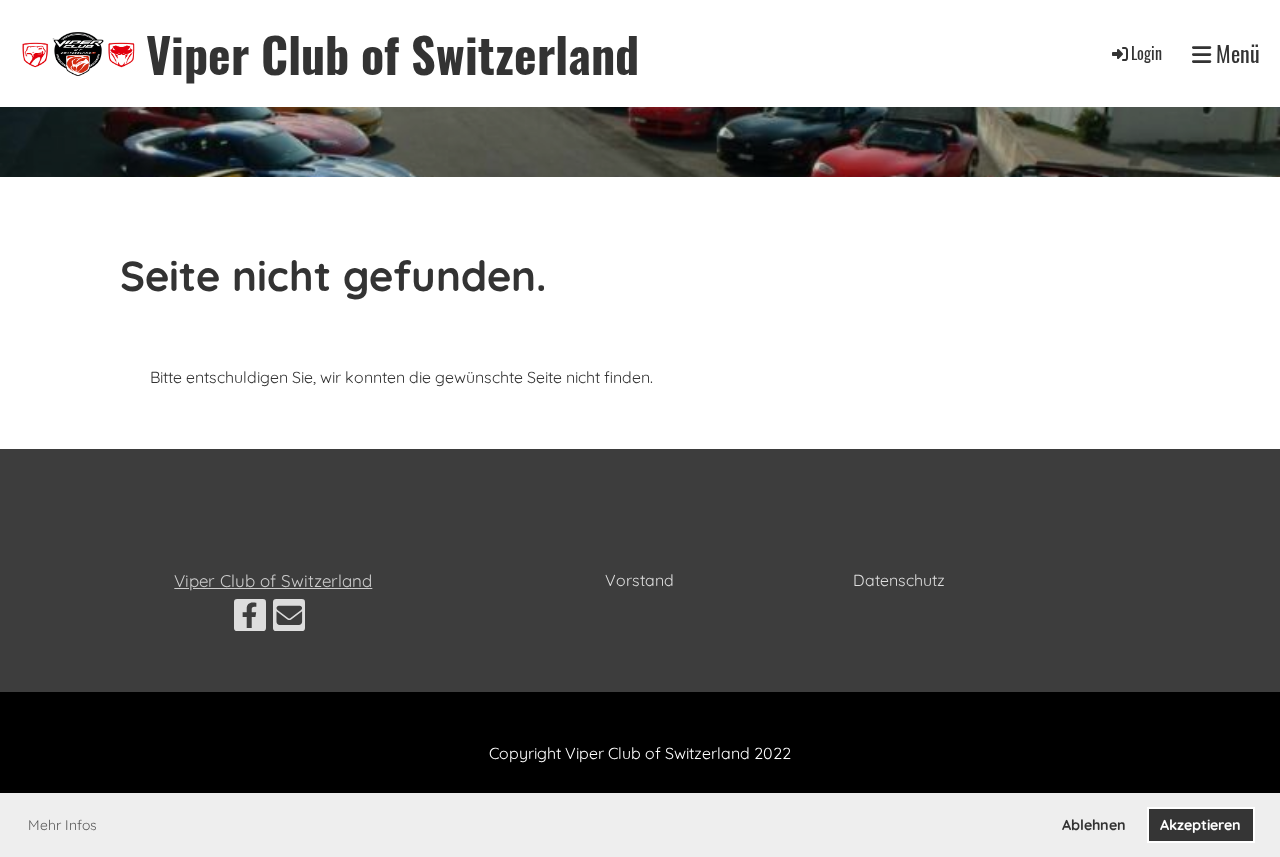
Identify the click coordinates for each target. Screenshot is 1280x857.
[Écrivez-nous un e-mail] (289, 619)
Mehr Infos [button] (62, 825)
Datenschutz (899, 580)
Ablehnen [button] (1094, 825)
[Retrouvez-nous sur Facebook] (250, 619)
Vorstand (639, 580)
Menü (1235, 53)
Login (1146, 53)
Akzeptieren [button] (1200, 825)
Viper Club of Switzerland (392, 53)
